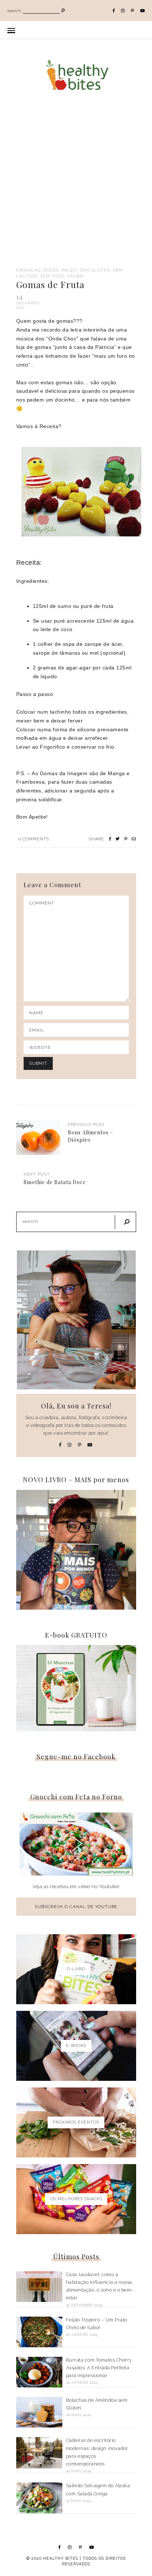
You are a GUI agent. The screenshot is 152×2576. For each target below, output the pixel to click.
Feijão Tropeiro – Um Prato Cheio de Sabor (97, 2324)
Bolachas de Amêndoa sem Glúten (97, 2404)
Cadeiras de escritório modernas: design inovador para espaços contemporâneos (97, 2452)
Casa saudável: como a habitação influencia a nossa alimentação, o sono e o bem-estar (100, 2286)
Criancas (28, 270)
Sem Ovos (52, 276)
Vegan (75, 276)
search (14, 11)
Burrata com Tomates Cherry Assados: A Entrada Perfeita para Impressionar (99, 2368)
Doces (51, 270)
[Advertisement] (76, 188)
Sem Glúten (95, 270)
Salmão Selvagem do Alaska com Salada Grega (98, 2489)
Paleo (69, 270)
